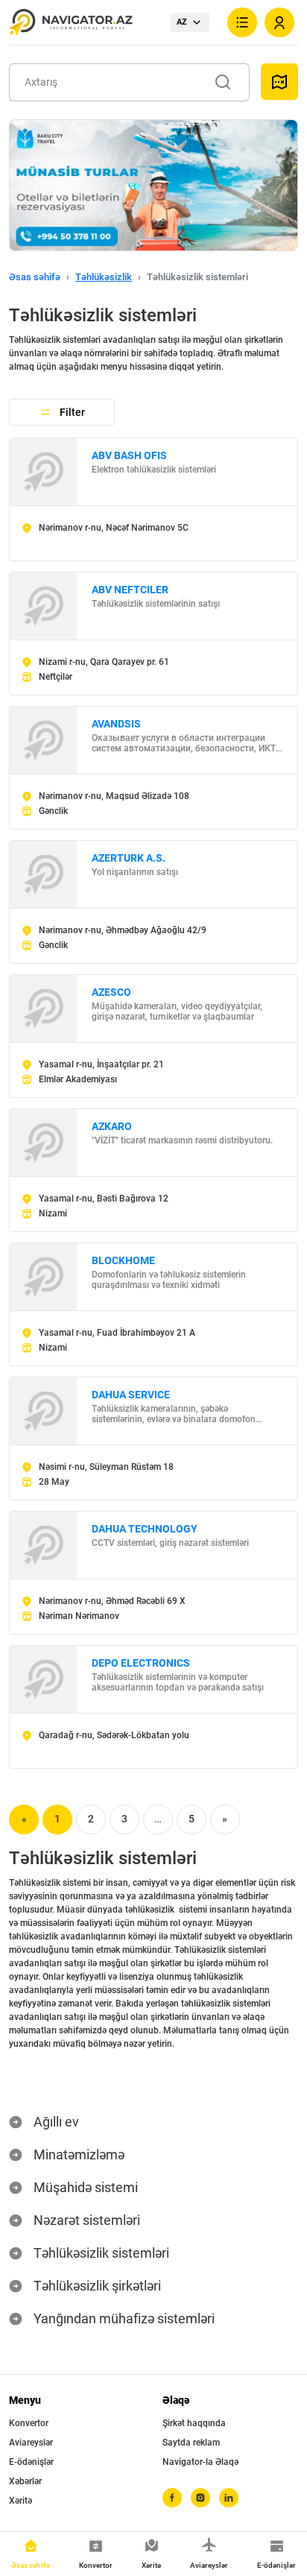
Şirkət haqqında (194, 2423)
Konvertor (29, 2423)
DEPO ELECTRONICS (141, 1663)
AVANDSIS (116, 724)
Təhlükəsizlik (104, 277)
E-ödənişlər (31, 2462)
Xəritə (20, 2501)
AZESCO (111, 992)
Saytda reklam (191, 2443)
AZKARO (112, 1126)
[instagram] (200, 2498)
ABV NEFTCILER (130, 590)
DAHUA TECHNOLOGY (145, 1529)
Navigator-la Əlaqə (200, 2462)
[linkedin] (229, 2498)
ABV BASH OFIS (129, 455)
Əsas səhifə (35, 277)
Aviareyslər (31, 2443)
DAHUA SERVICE (131, 1395)
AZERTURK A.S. (129, 858)
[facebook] (172, 2498)
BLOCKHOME (123, 1260)
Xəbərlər (25, 2481)
